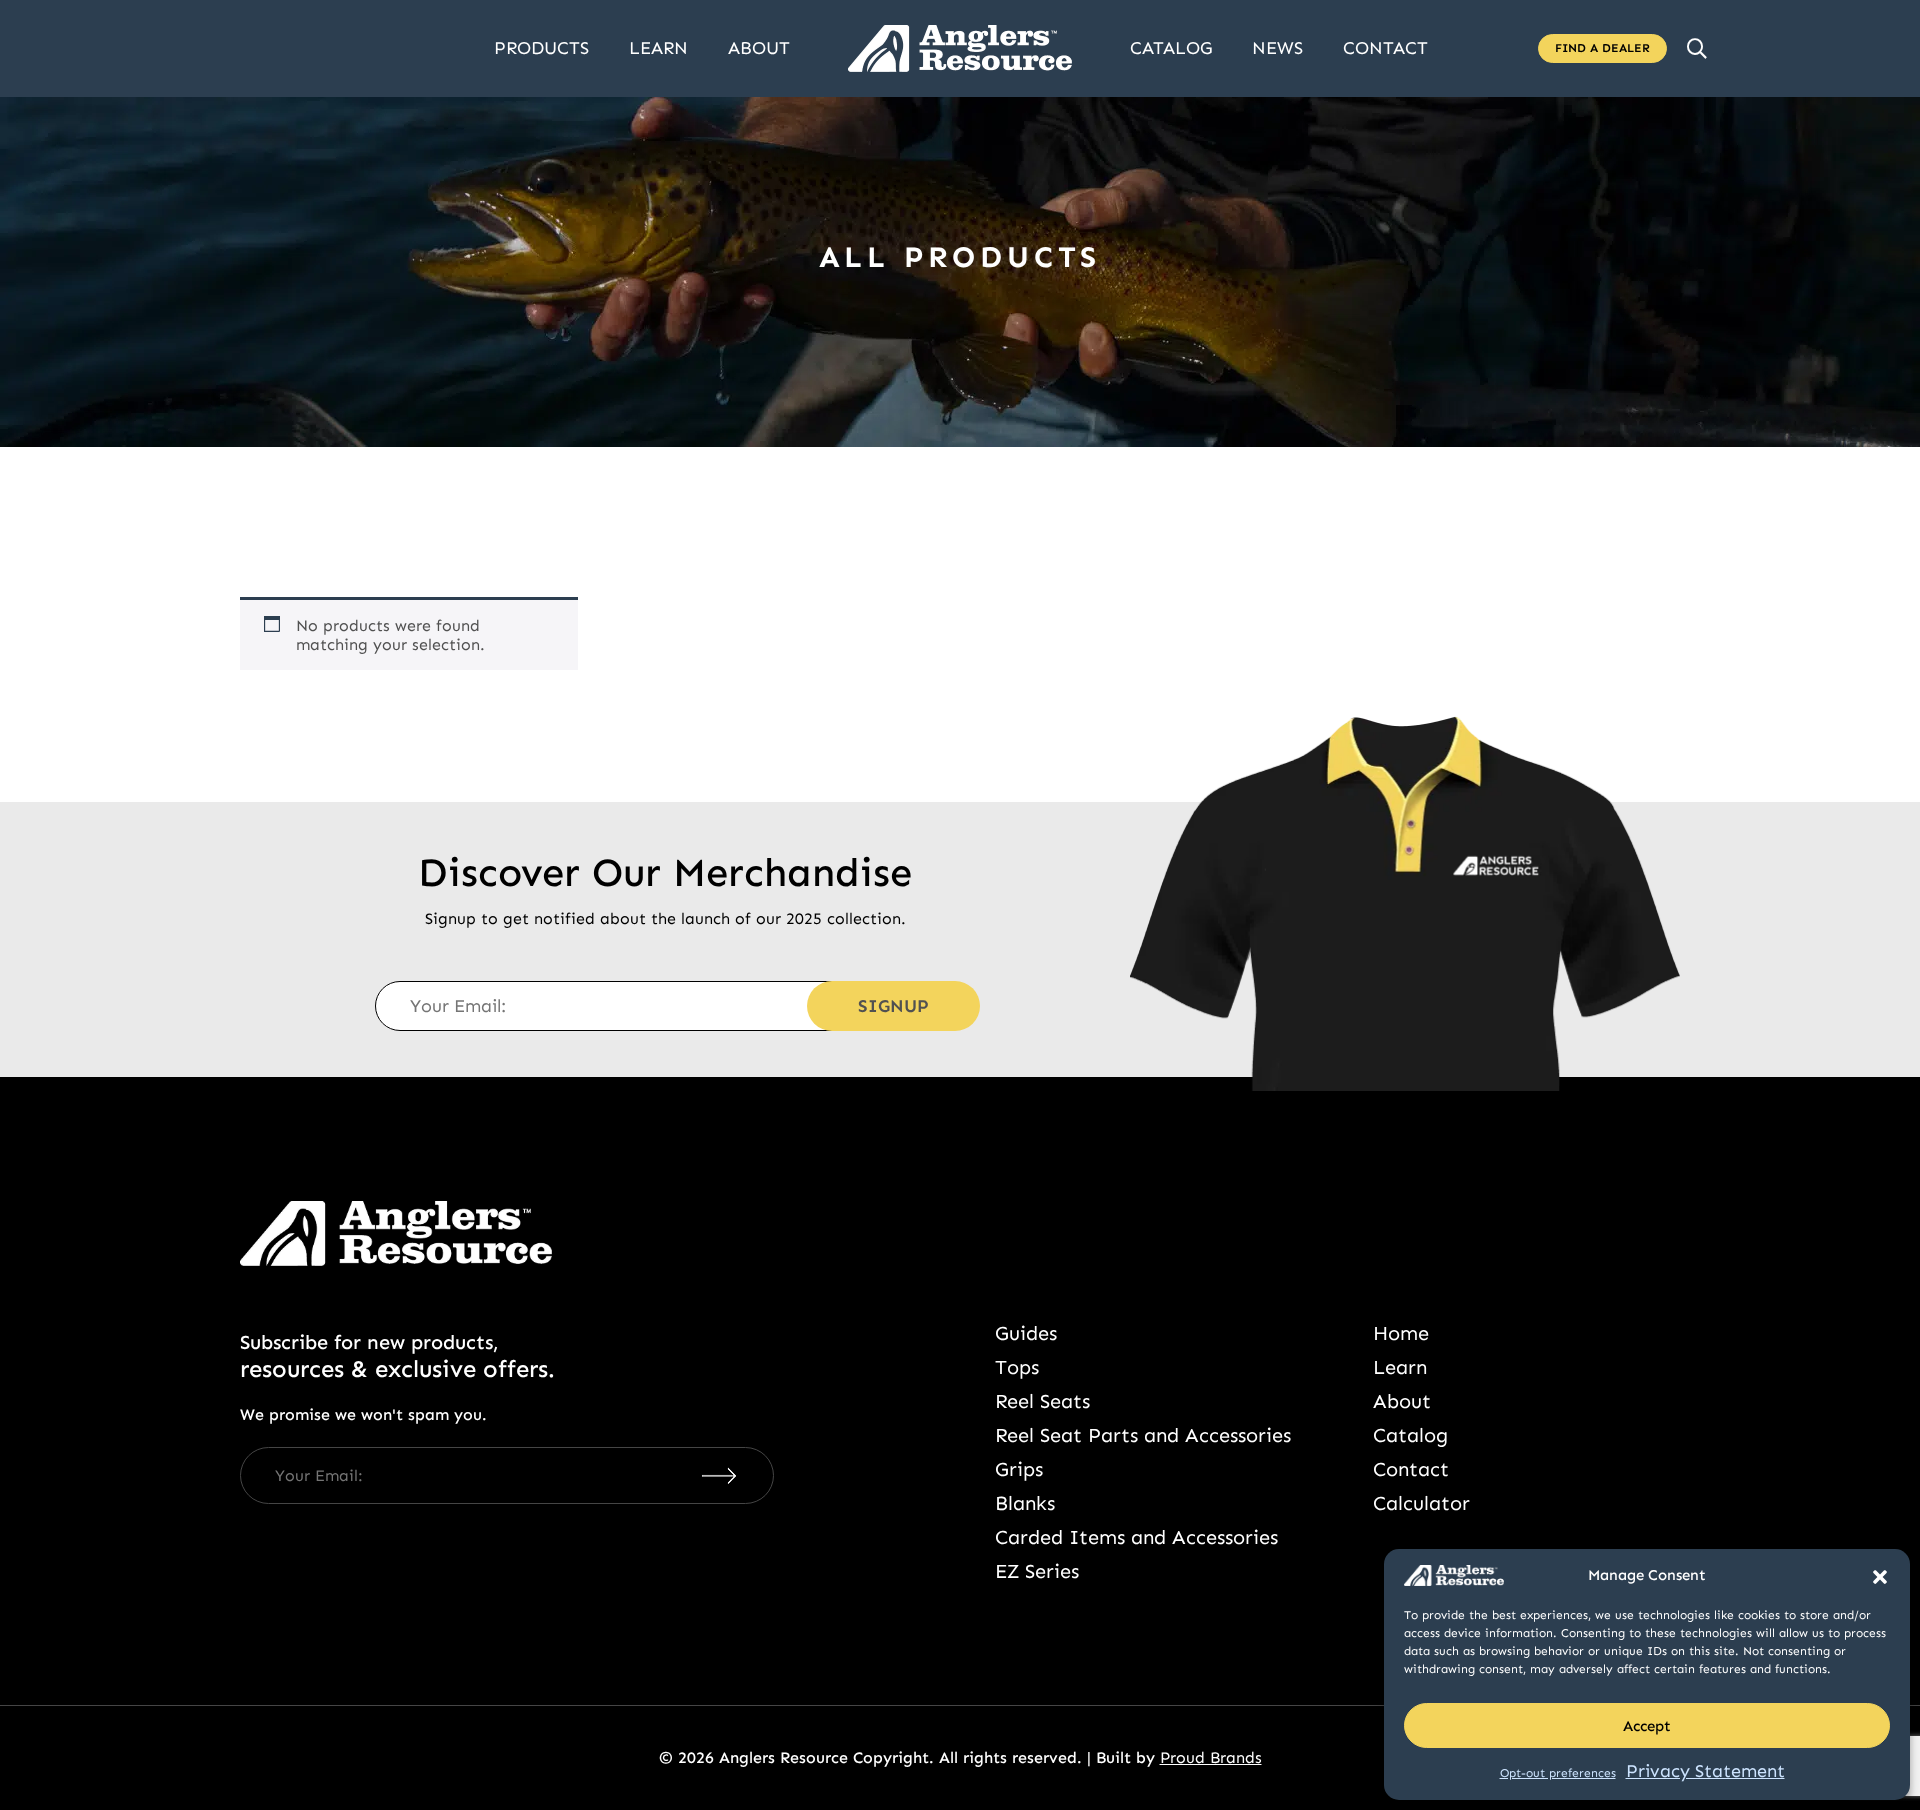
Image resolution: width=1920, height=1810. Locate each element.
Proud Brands (1211, 1757)
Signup (893, 1006)
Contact (1385, 48)
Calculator (1421, 1503)
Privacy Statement (1705, 1771)
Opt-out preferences (1558, 1773)
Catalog (1171, 48)
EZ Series (1037, 1571)
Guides (1026, 1333)
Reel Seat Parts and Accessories (1143, 1435)
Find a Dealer (1602, 48)
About (759, 48)
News (1277, 48)
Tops (1017, 1367)
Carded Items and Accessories (1136, 1537)
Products (541, 48)
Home (1401, 1333)
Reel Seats (1042, 1401)
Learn (658, 48)
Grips (1019, 1469)
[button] (1880, 1575)
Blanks (1025, 1503)
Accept (1647, 1726)
